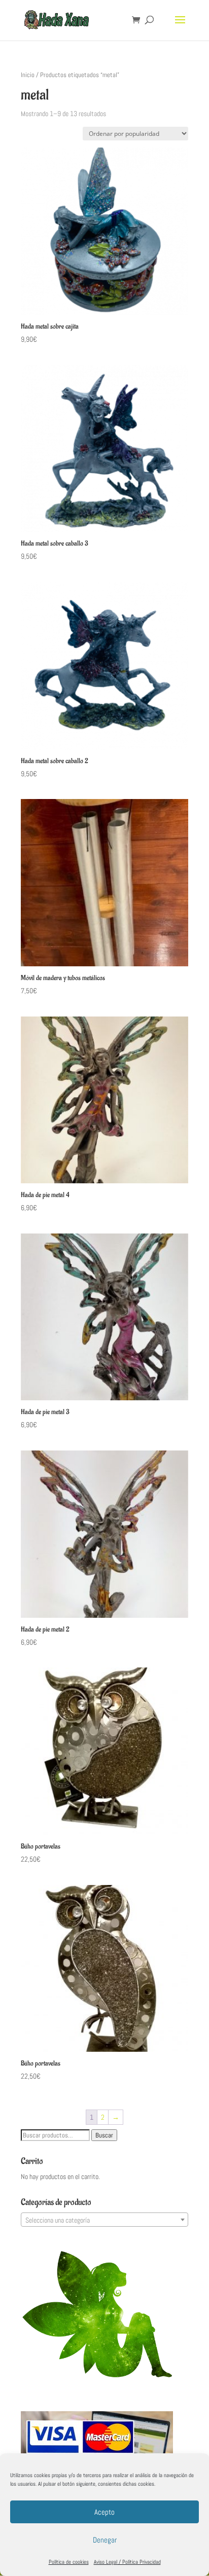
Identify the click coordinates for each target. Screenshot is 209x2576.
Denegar (105, 2540)
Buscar (104, 2135)
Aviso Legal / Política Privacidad (127, 2562)
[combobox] (104, 2220)
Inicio (28, 75)
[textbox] (104, 2220)
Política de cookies (69, 2562)
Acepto (104, 2512)
